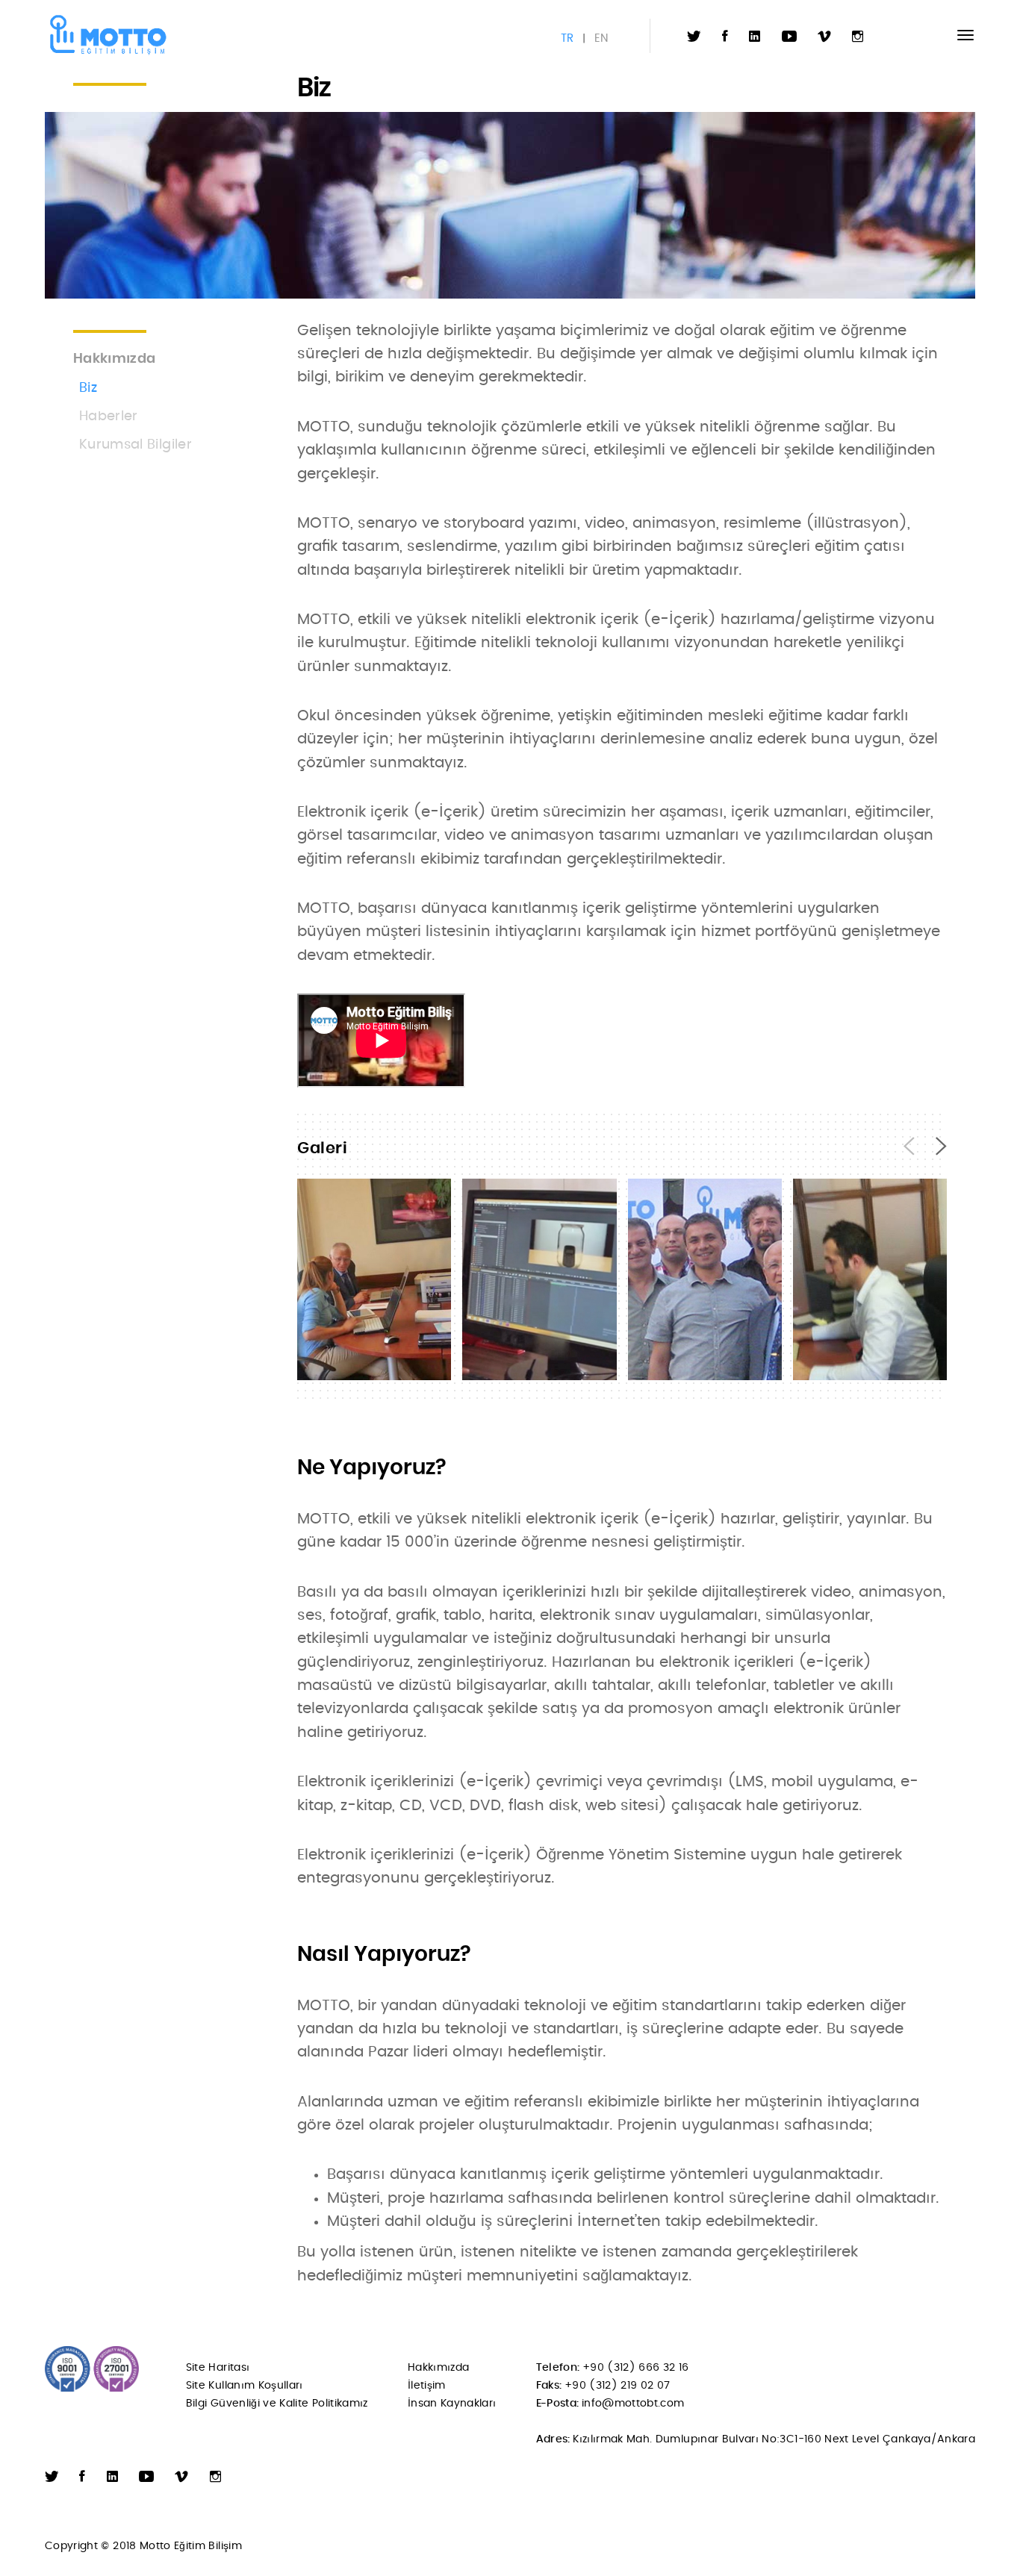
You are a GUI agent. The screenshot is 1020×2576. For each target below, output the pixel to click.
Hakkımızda (439, 2368)
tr (567, 38)
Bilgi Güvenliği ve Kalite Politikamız (277, 2404)
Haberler (109, 417)
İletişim (427, 2386)
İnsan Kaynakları (452, 2404)
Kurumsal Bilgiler (136, 445)
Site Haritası (218, 2368)
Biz (88, 388)
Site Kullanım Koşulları (245, 2386)
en (601, 38)
